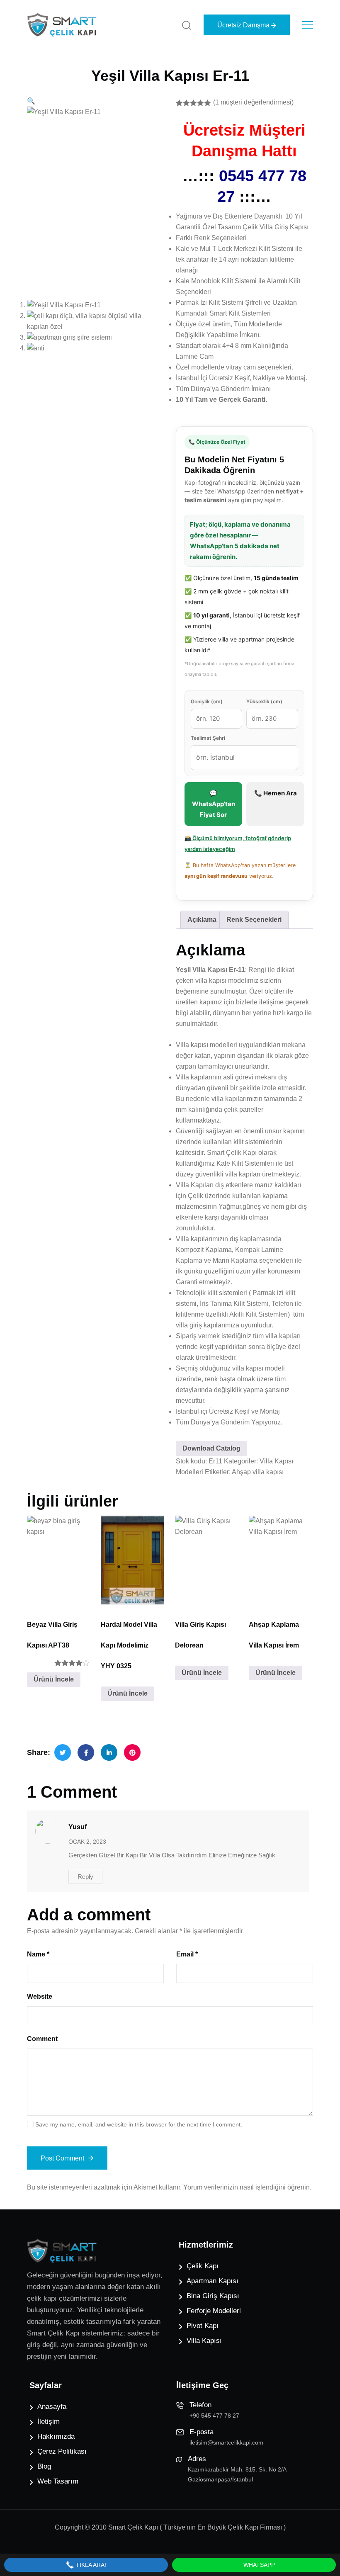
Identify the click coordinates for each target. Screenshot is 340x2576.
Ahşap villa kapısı (258, 1472)
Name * (38, 1954)
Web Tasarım (58, 2481)
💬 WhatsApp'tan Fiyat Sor (214, 804)
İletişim (49, 2422)
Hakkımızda (56, 2436)
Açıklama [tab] (202, 920)
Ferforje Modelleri (214, 2311)
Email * (187, 1954)
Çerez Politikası (62, 2451)
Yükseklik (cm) (264, 701)
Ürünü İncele (54, 1679)
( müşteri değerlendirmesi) (253, 102)
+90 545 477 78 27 (214, 2416)
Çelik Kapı (203, 2266)
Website (40, 1996)
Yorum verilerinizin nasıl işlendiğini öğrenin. (247, 2187)
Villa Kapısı (204, 2341)
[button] (31, 101)
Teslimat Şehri (208, 738)
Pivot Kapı (203, 2326)
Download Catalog (211, 1448)
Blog (44, 2466)
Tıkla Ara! (90, 2565)
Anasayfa (52, 2407)
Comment (42, 2039)
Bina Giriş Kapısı (213, 2296)
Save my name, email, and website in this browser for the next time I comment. (139, 2124)
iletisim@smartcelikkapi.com (226, 2442)
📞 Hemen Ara (276, 793)
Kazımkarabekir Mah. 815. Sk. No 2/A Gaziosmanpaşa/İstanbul (237, 2474)
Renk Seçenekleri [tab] (254, 920)
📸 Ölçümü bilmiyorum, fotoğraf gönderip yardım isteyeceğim (238, 843)
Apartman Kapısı (212, 2281)
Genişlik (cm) (207, 701)
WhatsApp (258, 2565)
